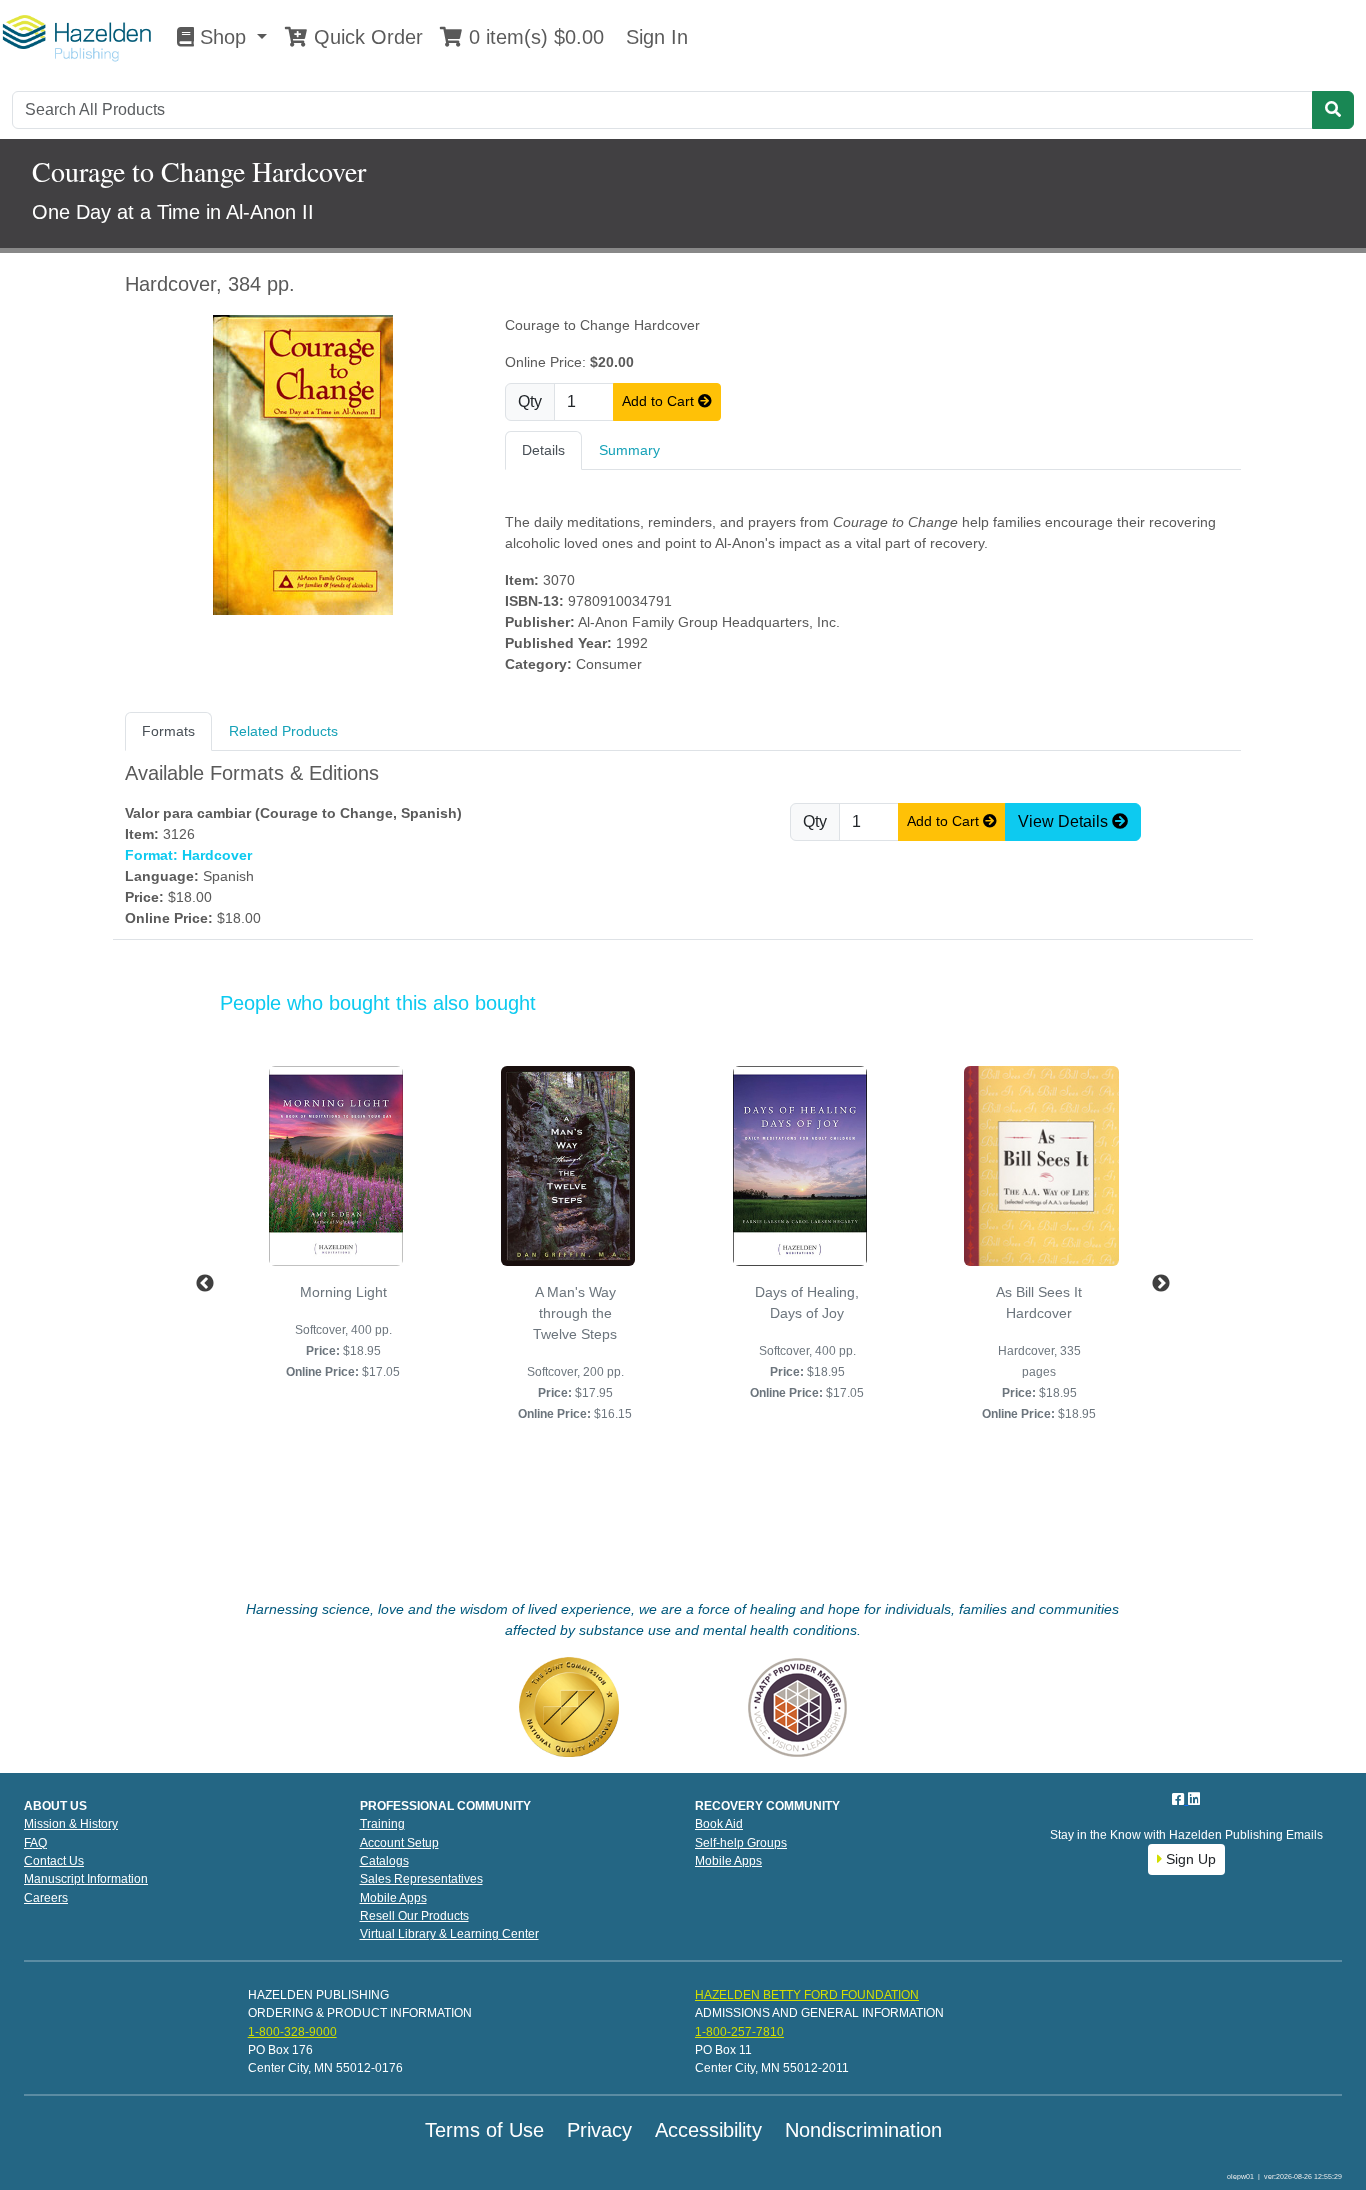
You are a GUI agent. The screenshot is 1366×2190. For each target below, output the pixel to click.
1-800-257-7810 (739, 2032)
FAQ (35, 1843)
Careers (46, 1898)
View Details (1065, 821)
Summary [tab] (629, 450)
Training (382, 1824)
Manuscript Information (86, 1879)
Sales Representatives (421, 1879)
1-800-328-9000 (292, 2032)
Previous (205, 1284)
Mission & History (71, 1824)
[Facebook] (1180, 1799)
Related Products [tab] (283, 731)
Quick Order (365, 37)
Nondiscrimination (863, 2130)
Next (1161, 1284)
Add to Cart (660, 401)
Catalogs (384, 1861)
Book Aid (719, 1824)
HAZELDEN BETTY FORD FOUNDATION (807, 1995)
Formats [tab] (168, 731)
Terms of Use (484, 2130)
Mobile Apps (393, 1898)
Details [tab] (543, 450)
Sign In (654, 37)
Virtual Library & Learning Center (449, 1934)
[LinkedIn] (1194, 1799)
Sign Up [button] (1189, 1859)
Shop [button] (223, 37)
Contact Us (54, 1861)
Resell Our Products (414, 1916)
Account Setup (399, 1843)
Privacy (599, 2130)
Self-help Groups (741, 1843)
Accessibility (708, 2130)
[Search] (1333, 110)
